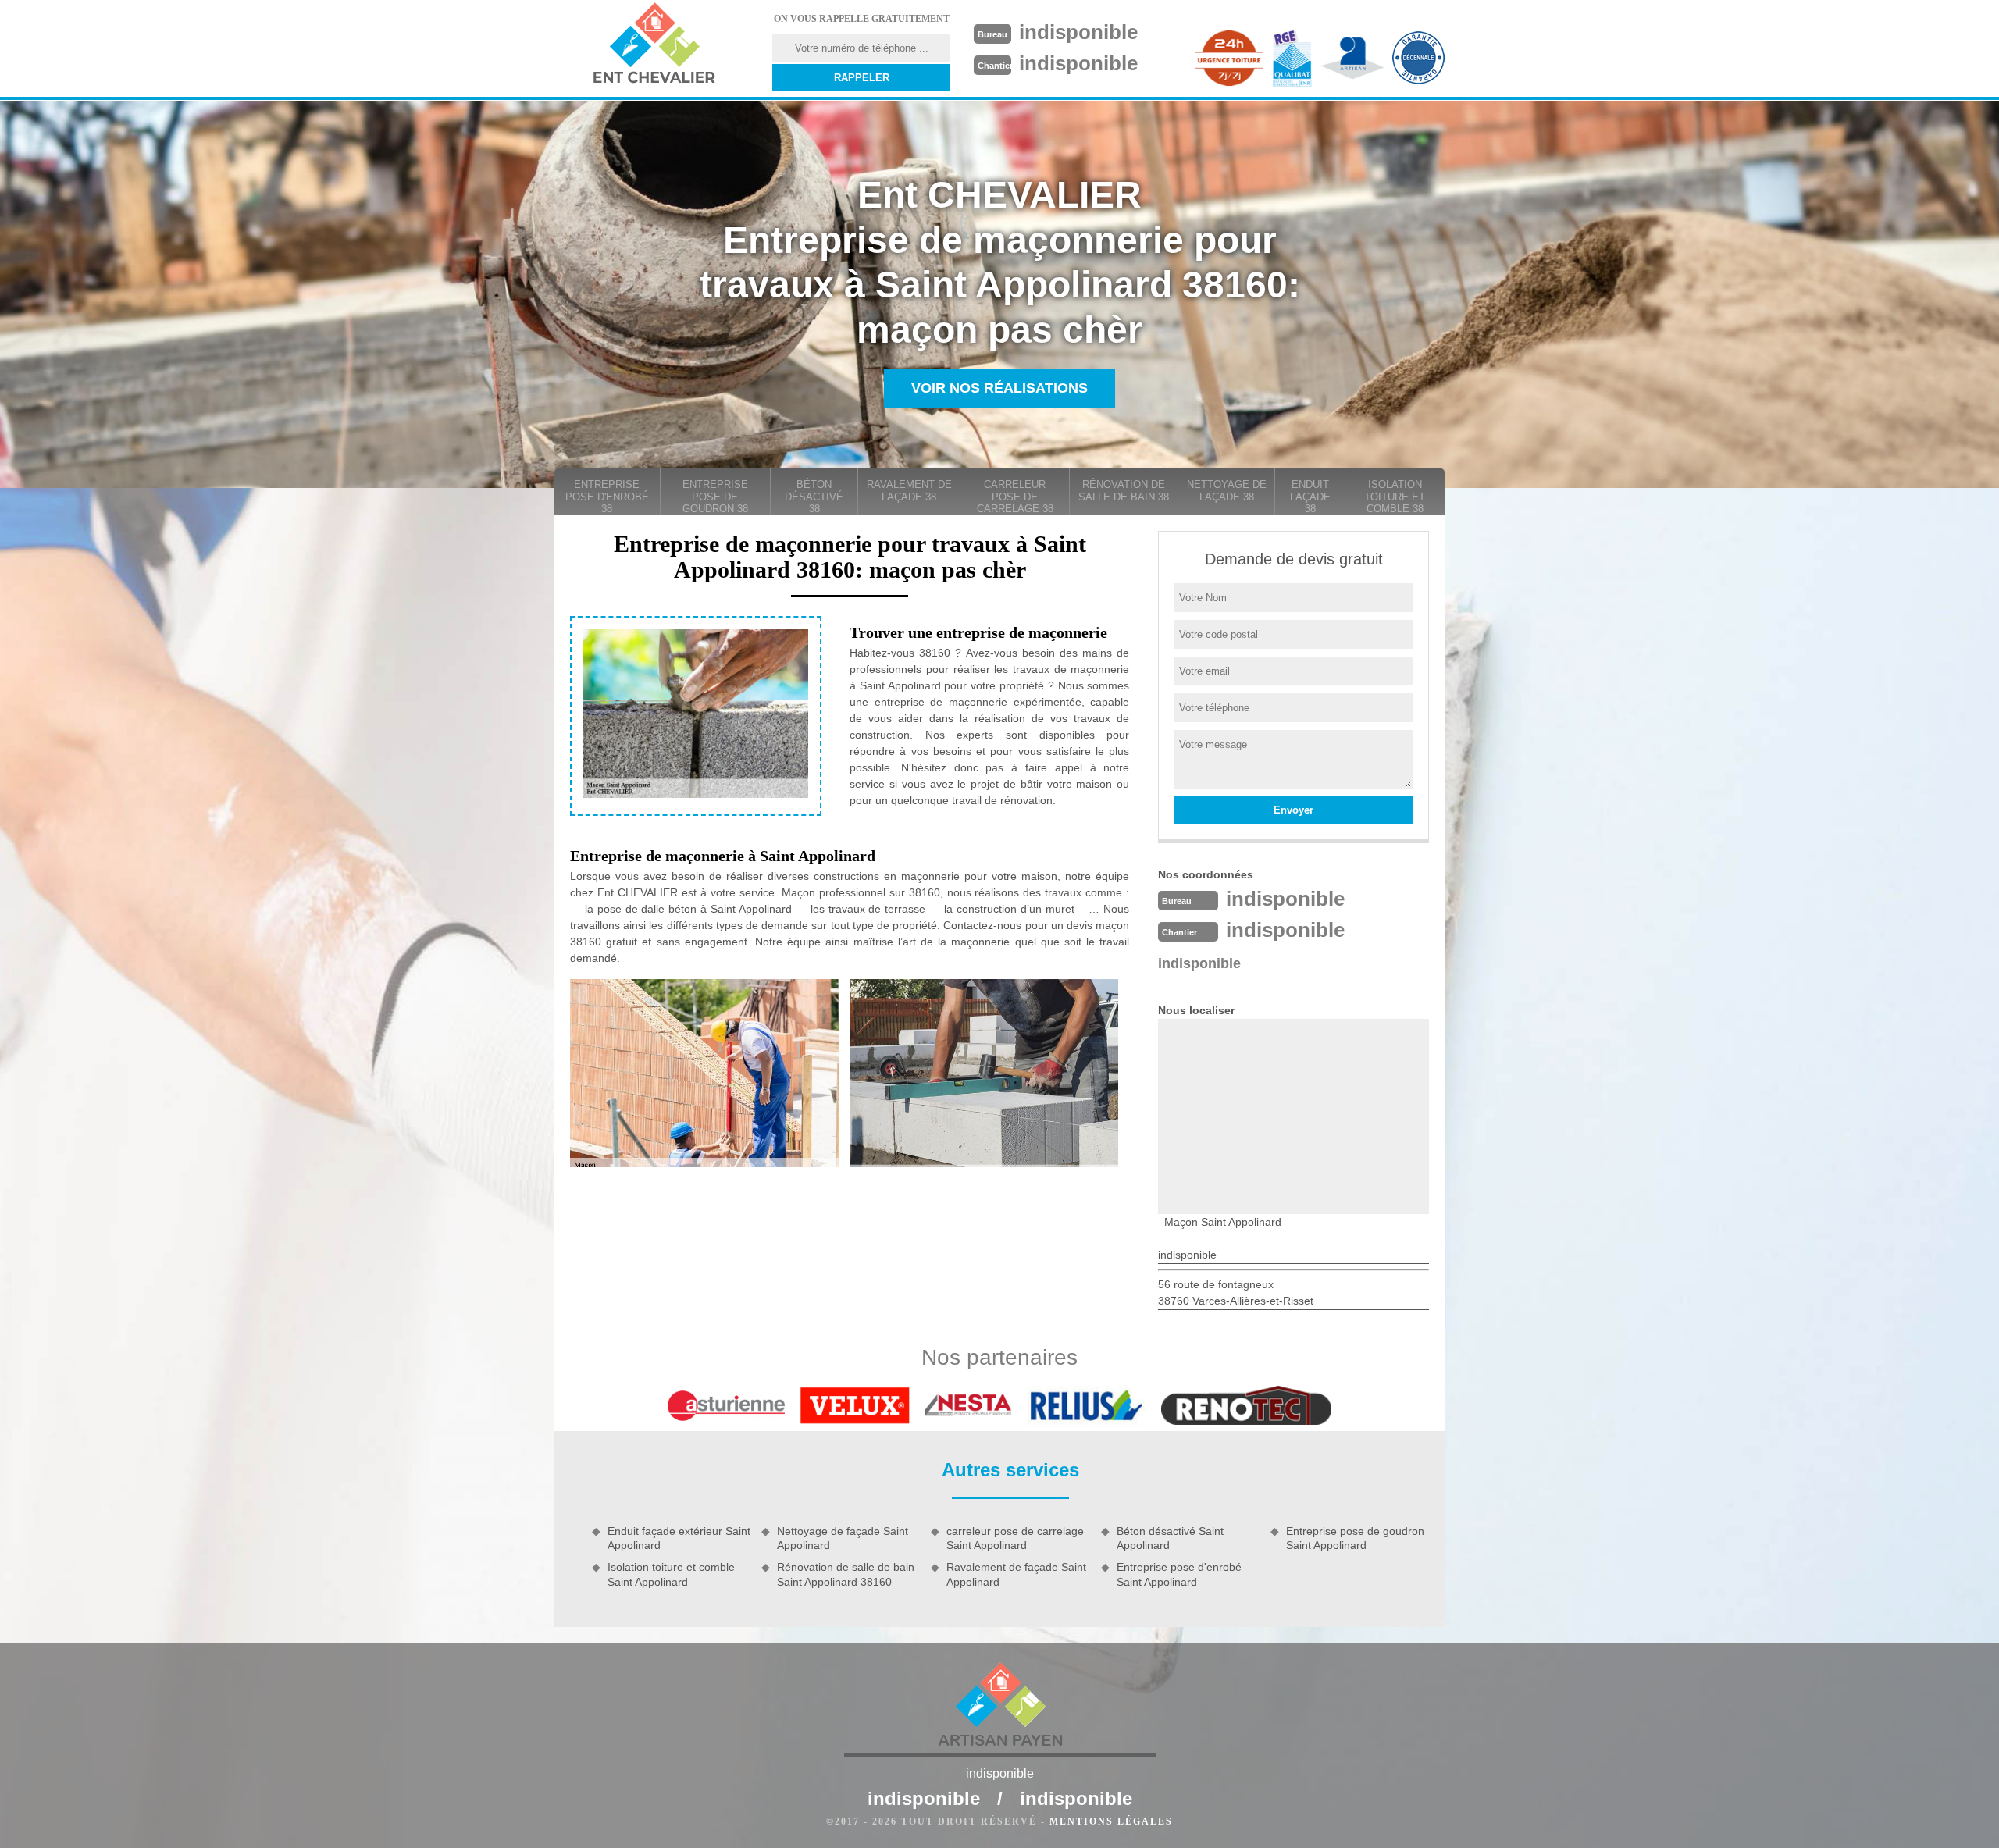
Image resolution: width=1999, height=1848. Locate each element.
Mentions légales (1111, 1821)
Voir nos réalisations (999, 388)
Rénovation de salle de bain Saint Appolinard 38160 (846, 1574)
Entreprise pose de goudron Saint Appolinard (1355, 1538)
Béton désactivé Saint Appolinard (1170, 1538)
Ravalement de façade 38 (909, 491)
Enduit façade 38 (1310, 497)
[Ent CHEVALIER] (654, 45)
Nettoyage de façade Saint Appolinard (843, 1538)
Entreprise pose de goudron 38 (715, 497)
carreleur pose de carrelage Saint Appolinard (1015, 1538)
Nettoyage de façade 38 (1227, 491)
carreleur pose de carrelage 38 (1015, 497)
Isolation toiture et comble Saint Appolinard (671, 1574)
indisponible (1078, 32)
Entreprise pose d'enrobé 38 (607, 497)
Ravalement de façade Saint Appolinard (1016, 1574)
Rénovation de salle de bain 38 (1124, 491)
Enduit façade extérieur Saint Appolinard (679, 1538)
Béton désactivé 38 (814, 497)
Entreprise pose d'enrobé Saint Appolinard (1179, 1574)
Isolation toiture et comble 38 (1395, 497)
